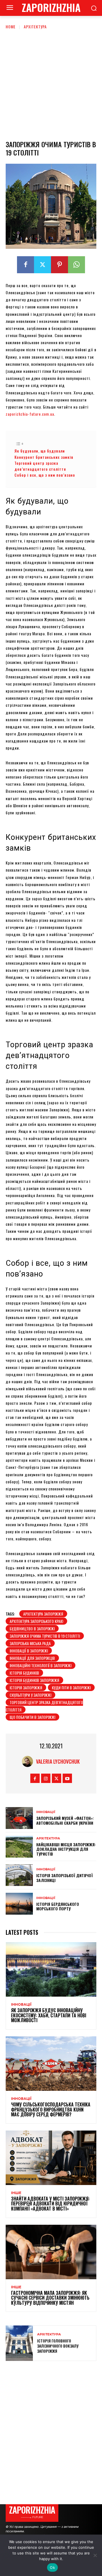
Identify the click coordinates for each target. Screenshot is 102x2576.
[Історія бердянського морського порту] (19, 1904)
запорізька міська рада (30, 1643)
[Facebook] (25, 265)
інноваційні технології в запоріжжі (41, 1665)
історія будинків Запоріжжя (34, 1680)
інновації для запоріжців (32, 1658)
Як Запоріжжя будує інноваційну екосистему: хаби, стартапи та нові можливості (49, 2015)
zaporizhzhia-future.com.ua (30, 414)
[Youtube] (67, 1778)
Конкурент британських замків (44, 457)
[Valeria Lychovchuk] (29, 1761)
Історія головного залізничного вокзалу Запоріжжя (58, 2346)
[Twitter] (42, 265)
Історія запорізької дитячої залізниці (64, 1878)
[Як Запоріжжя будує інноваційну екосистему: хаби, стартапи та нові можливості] (51, 1969)
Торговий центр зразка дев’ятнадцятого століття (40, 466)
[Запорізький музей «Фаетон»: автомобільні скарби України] (19, 1818)
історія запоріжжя (26, 1687)
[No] (95, 2555)
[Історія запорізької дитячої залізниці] (19, 1875)
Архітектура (35, 27)
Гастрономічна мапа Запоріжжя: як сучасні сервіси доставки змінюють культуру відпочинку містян (50, 2298)
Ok (52, 2567)
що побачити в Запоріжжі (32, 1717)
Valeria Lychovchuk (58, 1761)
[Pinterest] (59, 265)
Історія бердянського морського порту (58, 1906)
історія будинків (24, 1673)
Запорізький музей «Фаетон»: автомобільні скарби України (65, 1820)
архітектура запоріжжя (43, 1614)
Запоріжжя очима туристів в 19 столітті (45, 1636)
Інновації (46, 1812)
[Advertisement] (51, 84)
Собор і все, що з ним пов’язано (45, 475)
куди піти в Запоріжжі (71, 1687)
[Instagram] (46, 1778)
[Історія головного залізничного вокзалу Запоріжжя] (19, 2343)
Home (11, 27)
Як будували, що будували (40, 451)
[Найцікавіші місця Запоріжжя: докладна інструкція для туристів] (19, 1847)
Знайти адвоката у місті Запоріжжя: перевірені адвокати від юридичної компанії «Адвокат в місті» (50, 2204)
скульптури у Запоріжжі (30, 1695)
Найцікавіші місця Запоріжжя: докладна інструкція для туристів (66, 1849)
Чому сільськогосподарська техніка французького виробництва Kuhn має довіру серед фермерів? (51, 2109)
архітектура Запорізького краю (36, 1621)
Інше (16, 2193)
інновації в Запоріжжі (29, 1651)
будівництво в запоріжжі (32, 1628)
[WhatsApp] (76, 265)
